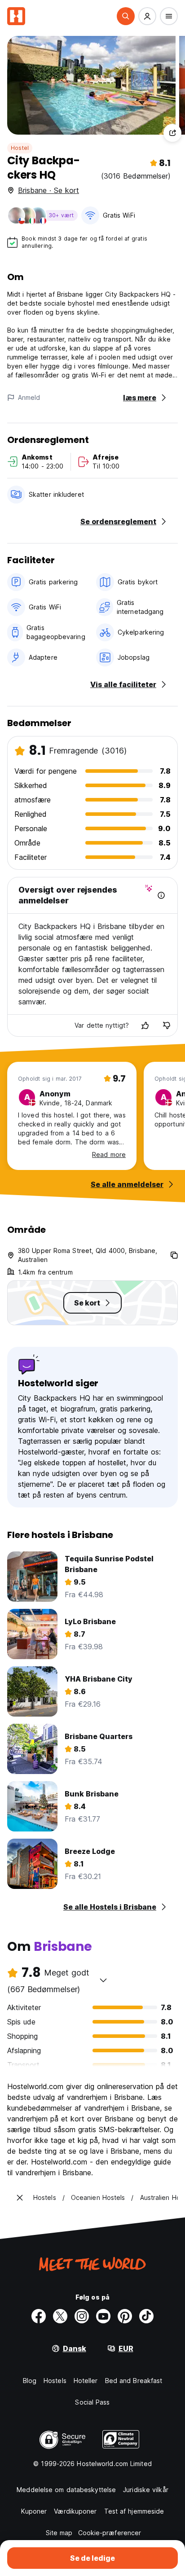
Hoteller (86, 2381)
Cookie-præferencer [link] (110, 2533)
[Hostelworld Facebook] (39, 2316)
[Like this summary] (145, 1025)
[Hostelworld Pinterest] (125, 2316)
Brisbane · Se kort (48, 190)
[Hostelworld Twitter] (60, 2316)
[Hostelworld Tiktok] (146, 2316)
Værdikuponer (75, 2511)
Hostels (55, 2381)
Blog (30, 2381)
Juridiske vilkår (146, 2490)
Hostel (20, 148)
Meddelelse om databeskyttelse (66, 2490)
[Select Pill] (126, 16)
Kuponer (34, 2511)
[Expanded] (20, 2198)
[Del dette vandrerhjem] (172, 133)
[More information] (161, 895)
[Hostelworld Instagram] (82, 2316)
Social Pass (92, 2402)
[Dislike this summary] (167, 1025)
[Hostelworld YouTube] (103, 2316)
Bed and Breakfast (134, 2381)
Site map (59, 2533)
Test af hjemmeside (134, 2511)
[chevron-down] (103, 1980)
